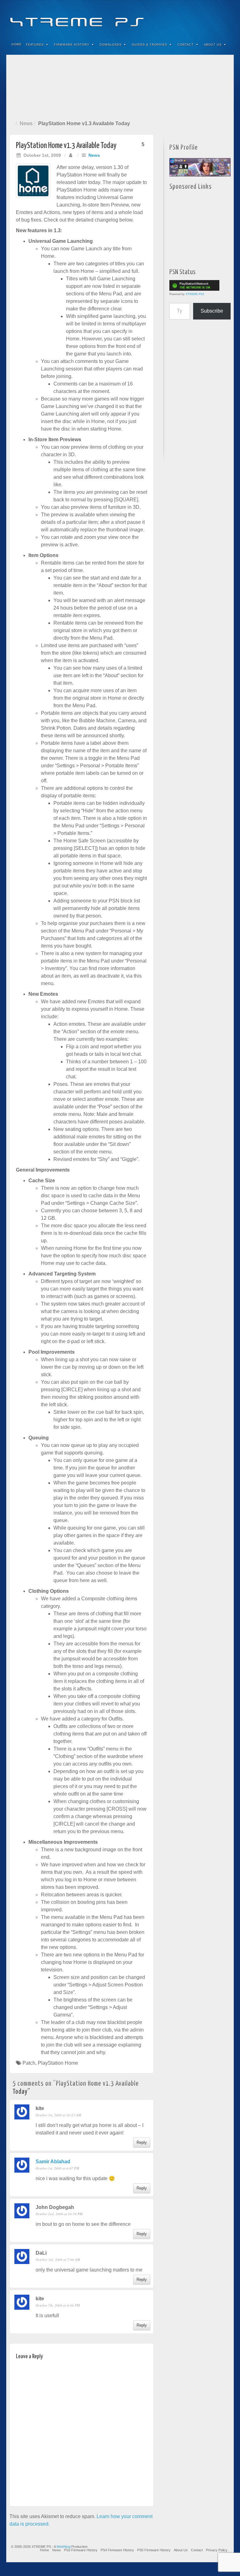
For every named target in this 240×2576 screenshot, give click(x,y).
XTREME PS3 (195, 294)
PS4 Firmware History (117, 2550)
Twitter (208, 18)
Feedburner (191, 18)
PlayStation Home (58, 2063)
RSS (225, 18)
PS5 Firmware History (154, 2550)
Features (35, 45)
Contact (186, 45)
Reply (142, 2142)
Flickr (200, 18)
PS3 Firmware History (81, 2550)
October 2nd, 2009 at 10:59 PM (59, 2214)
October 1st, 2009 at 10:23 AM (58, 2115)
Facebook (183, 18)
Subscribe (212, 311)
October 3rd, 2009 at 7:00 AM (58, 2259)
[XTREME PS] (120, 18)
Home (17, 44)
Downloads (111, 45)
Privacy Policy (217, 2550)
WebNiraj (63, 2547)
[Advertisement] (120, 86)
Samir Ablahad (53, 2162)
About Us (213, 45)
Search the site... (225, 45)
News (26, 123)
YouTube (216, 18)
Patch (29, 2063)
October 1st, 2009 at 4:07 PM (57, 2168)
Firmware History (72, 45)
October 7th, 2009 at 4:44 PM (58, 2305)
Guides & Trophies (150, 45)
